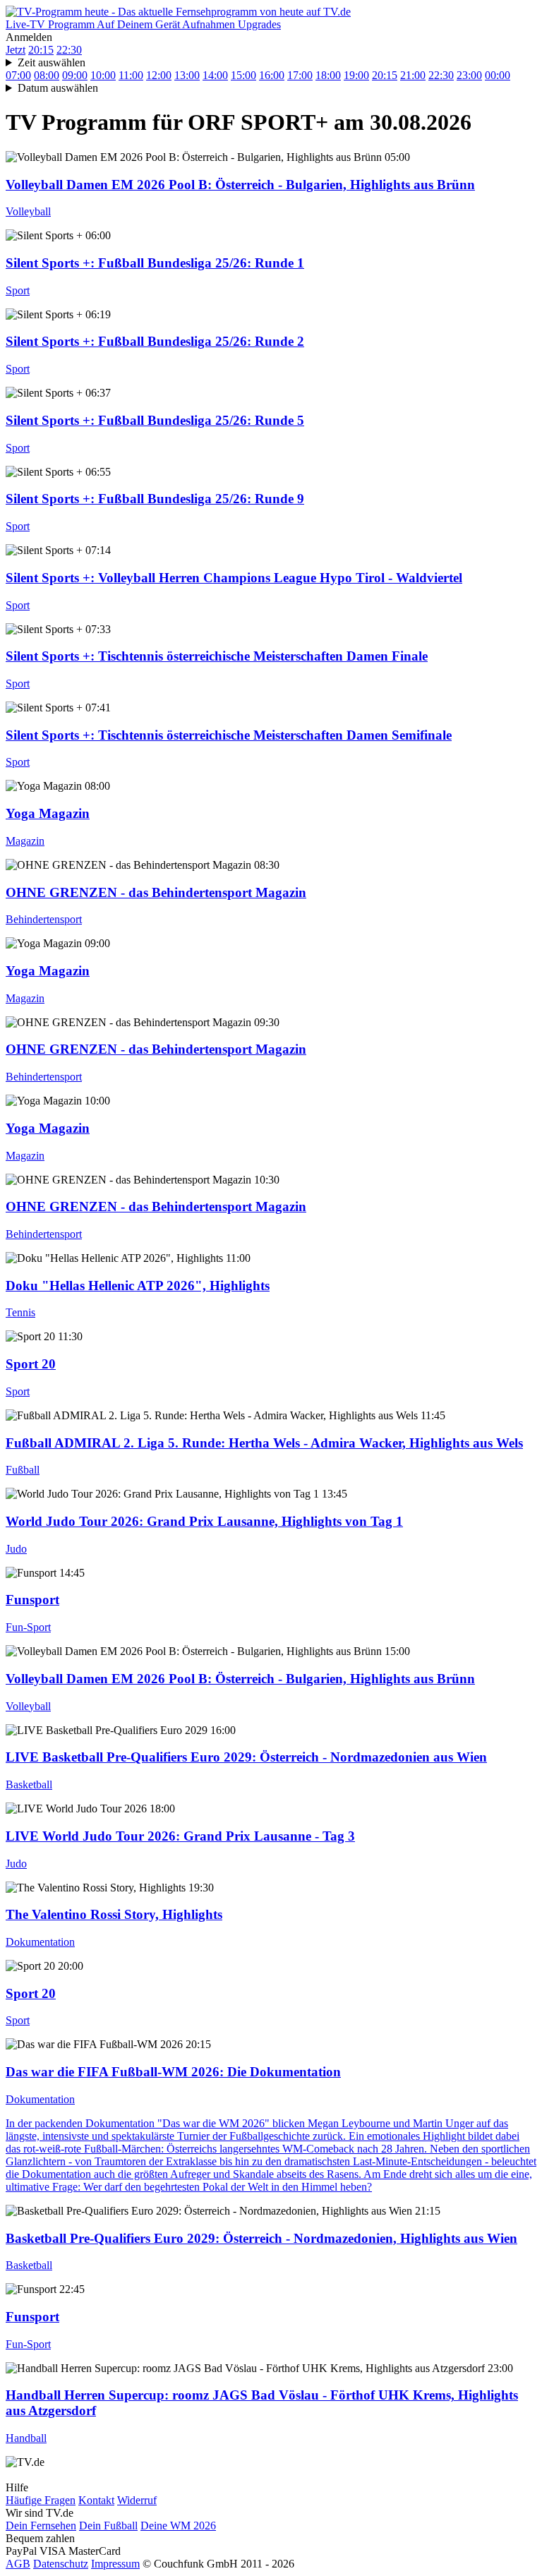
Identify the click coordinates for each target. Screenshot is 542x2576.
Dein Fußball (108, 2526)
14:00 (215, 75)
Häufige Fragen (41, 2500)
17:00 (300, 75)
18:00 (328, 75)
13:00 (187, 75)
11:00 (131, 75)
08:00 (47, 75)
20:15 (41, 50)
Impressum (115, 2564)
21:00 (413, 75)
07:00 (18, 75)
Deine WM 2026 (178, 2526)
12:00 (159, 75)
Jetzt (16, 50)
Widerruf (137, 2500)
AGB (18, 2564)
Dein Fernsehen (41, 2526)
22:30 (69, 50)
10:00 (103, 75)
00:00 (498, 75)
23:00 (469, 75)
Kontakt (96, 2500)
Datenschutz (61, 2564)
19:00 (356, 75)
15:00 (243, 75)
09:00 (75, 75)
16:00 (272, 75)
